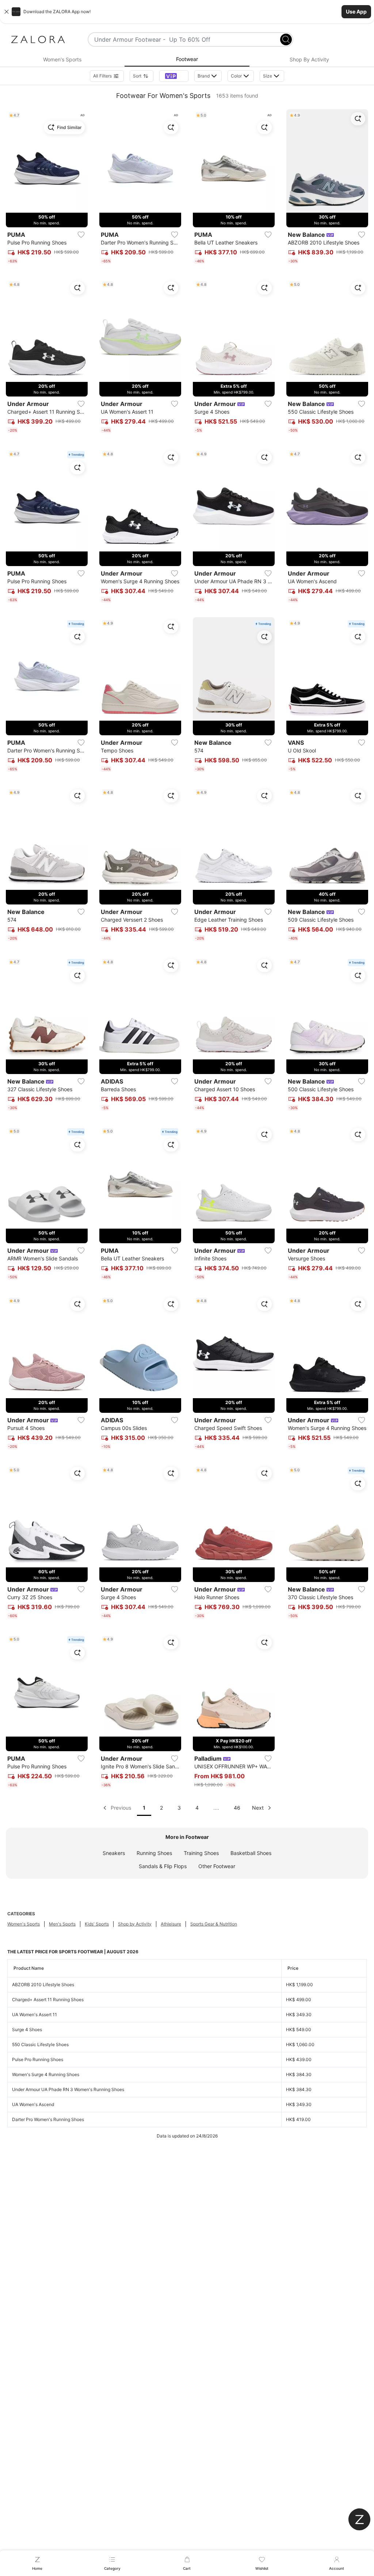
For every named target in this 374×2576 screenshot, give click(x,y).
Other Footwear (217, 1866)
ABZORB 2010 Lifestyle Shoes (43, 1985)
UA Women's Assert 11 (35, 2014)
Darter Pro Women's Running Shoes (48, 2119)
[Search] (286, 39)
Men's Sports (62, 1924)
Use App (356, 12)
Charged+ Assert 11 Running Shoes (48, 2000)
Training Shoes (201, 1853)
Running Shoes (154, 1853)
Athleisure (171, 1924)
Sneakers (114, 1853)
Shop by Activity (135, 1924)
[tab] (62, 60)
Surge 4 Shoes (27, 2029)
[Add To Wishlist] (81, 235)
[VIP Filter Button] (174, 76)
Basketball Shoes (251, 1853)
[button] (187, 12)
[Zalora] (38, 39)
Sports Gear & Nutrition (214, 1924)
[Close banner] (7, 12)
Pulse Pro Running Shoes (38, 2059)
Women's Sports (24, 1924)
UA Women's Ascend (33, 2104)
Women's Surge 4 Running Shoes (46, 2074)
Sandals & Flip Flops (163, 1866)
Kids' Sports (97, 1924)
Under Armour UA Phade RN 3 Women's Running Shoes (68, 2089)
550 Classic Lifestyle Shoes (40, 2044)
